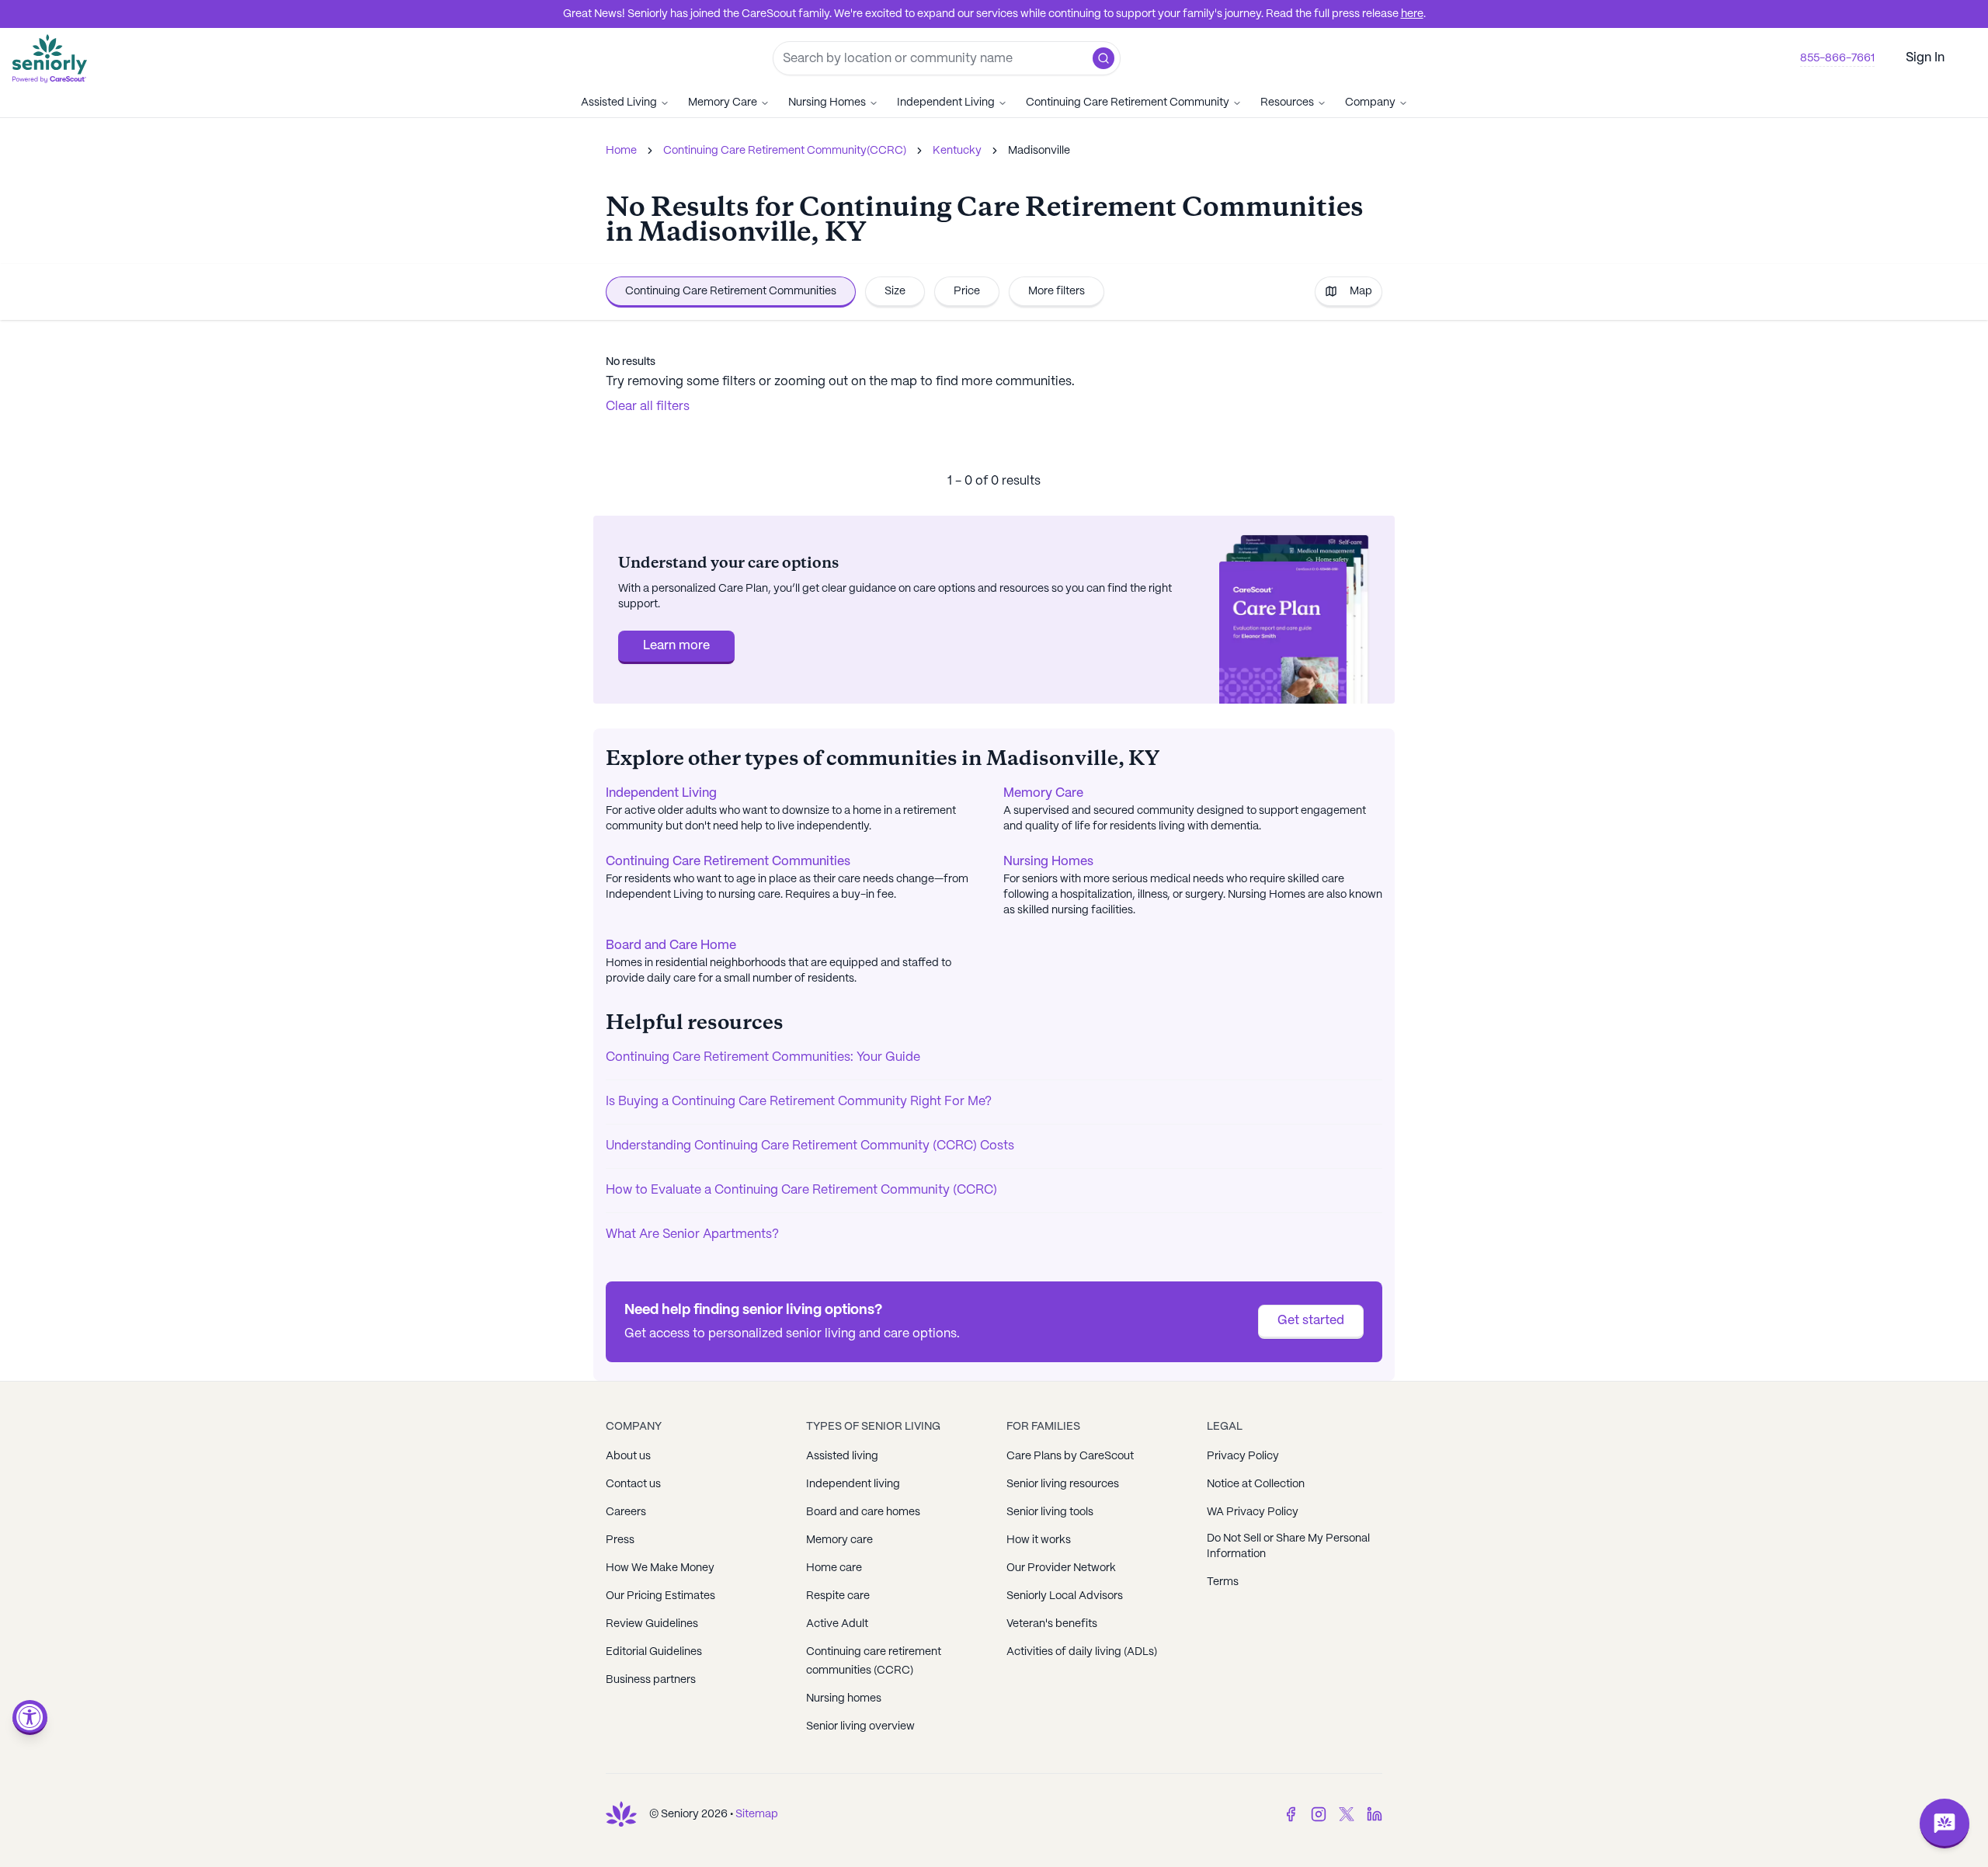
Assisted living (842, 1456)
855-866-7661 (1837, 58)
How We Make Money (660, 1568)
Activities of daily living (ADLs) (1082, 1652)
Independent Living (946, 103)
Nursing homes (844, 1698)
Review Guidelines (652, 1624)
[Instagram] (1319, 1814)
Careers (626, 1512)
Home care (834, 1568)
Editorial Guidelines (654, 1652)
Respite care (838, 1596)
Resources (1287, 103)
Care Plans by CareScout (1070, 1456)
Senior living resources (1063, 1484)
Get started (1311, 1321)
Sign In (1925, 58)
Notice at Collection (1256, 1484)
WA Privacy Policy (1253, 1512)
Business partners (651, 1680)
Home (621, 151)
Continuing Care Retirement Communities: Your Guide (763, 1057)
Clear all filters (648, 407)
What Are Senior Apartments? (692, 1234)
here (1412, 14)
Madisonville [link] (1039, 151)
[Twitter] (1347, 1814)
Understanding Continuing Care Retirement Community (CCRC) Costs (810, 1146)
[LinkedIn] (1375, 1814)
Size (895, 291)
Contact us (633, 1484)
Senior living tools (1050, 1512)
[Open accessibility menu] (30, 1718)
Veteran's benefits (1052, 1624)
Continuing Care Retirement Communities (731, 291)
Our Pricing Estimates (660, 1596)
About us (628, 1456)
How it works (1039, 1540)
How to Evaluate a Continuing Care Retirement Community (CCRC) (801, 1190)
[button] (1103, 58)
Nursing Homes (827, 103)
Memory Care (723, 103)
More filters (1057, 291)
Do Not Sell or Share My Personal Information (1288, 1546)
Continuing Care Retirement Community (1128, 103)
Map (1361, 291)
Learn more (676, 646)
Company (1370, 103)
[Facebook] (1291, 1814)
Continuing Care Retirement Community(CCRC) (785, 151)
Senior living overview (860, 1726)
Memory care (839, 1540)
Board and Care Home (671, 946)
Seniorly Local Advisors (1065, 1596)
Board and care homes (863, 1512)
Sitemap (757, 1814)
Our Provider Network (1061, 1568)
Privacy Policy (1243, 1456)
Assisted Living (619, 103)
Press (620, 1540)
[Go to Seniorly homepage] (621, 1814)
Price (967, 291)
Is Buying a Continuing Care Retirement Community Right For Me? (799, 1102)
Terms (1223, 1582)
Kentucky (957, 151)
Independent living (853, 1484)
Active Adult (837, 1624)
